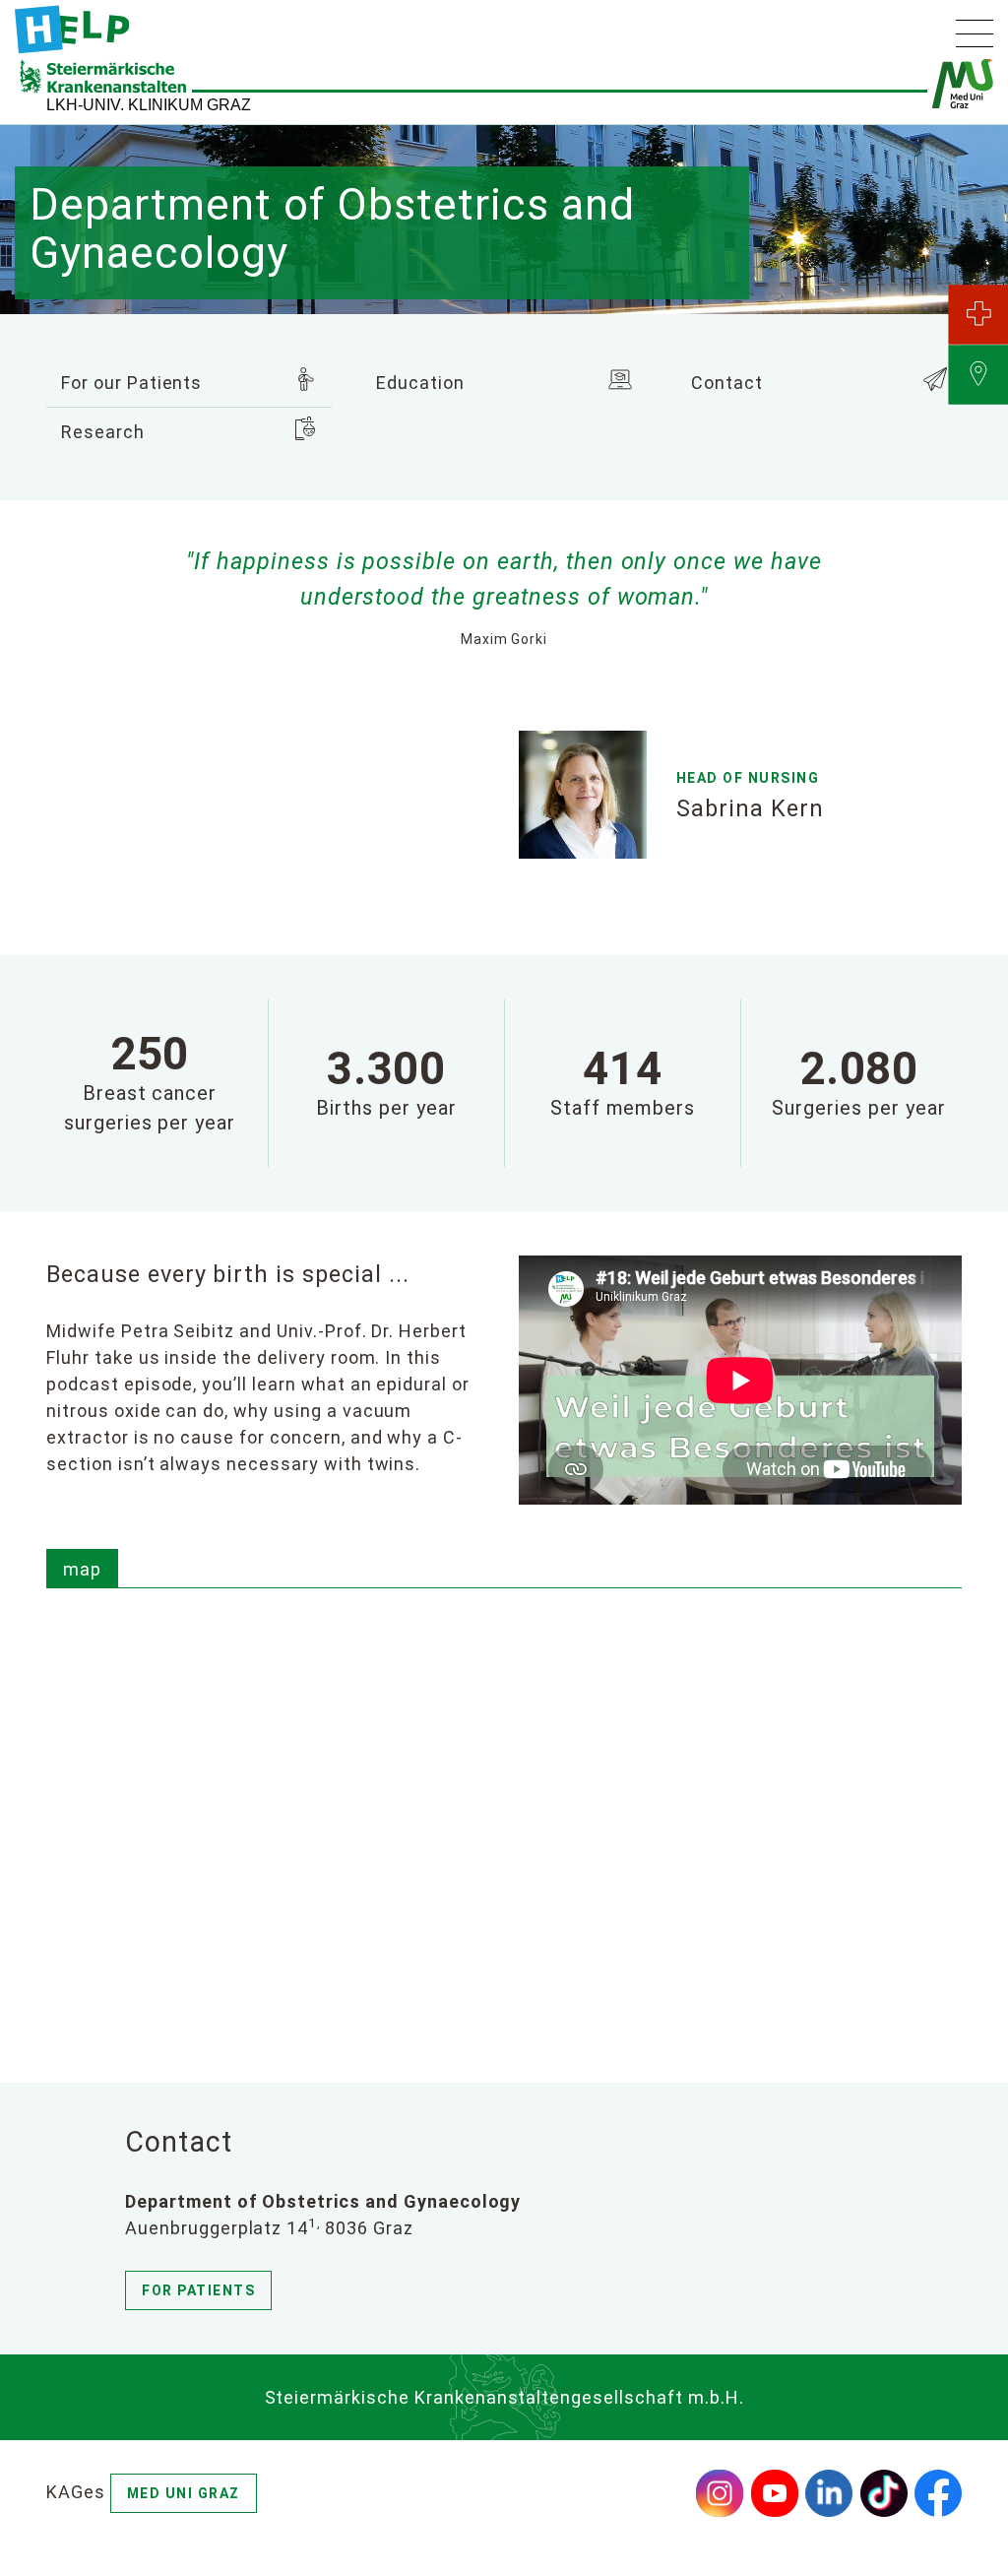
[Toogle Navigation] (975, 33)
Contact (727, 383)
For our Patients (131, 383)
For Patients (198, 2290)
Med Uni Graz (184, 2493)
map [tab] (82, 1569)
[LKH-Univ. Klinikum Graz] (72, 30)
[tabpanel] (504, 1813)
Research (103, 432)
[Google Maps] (504, 1810)
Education (420, 383)
